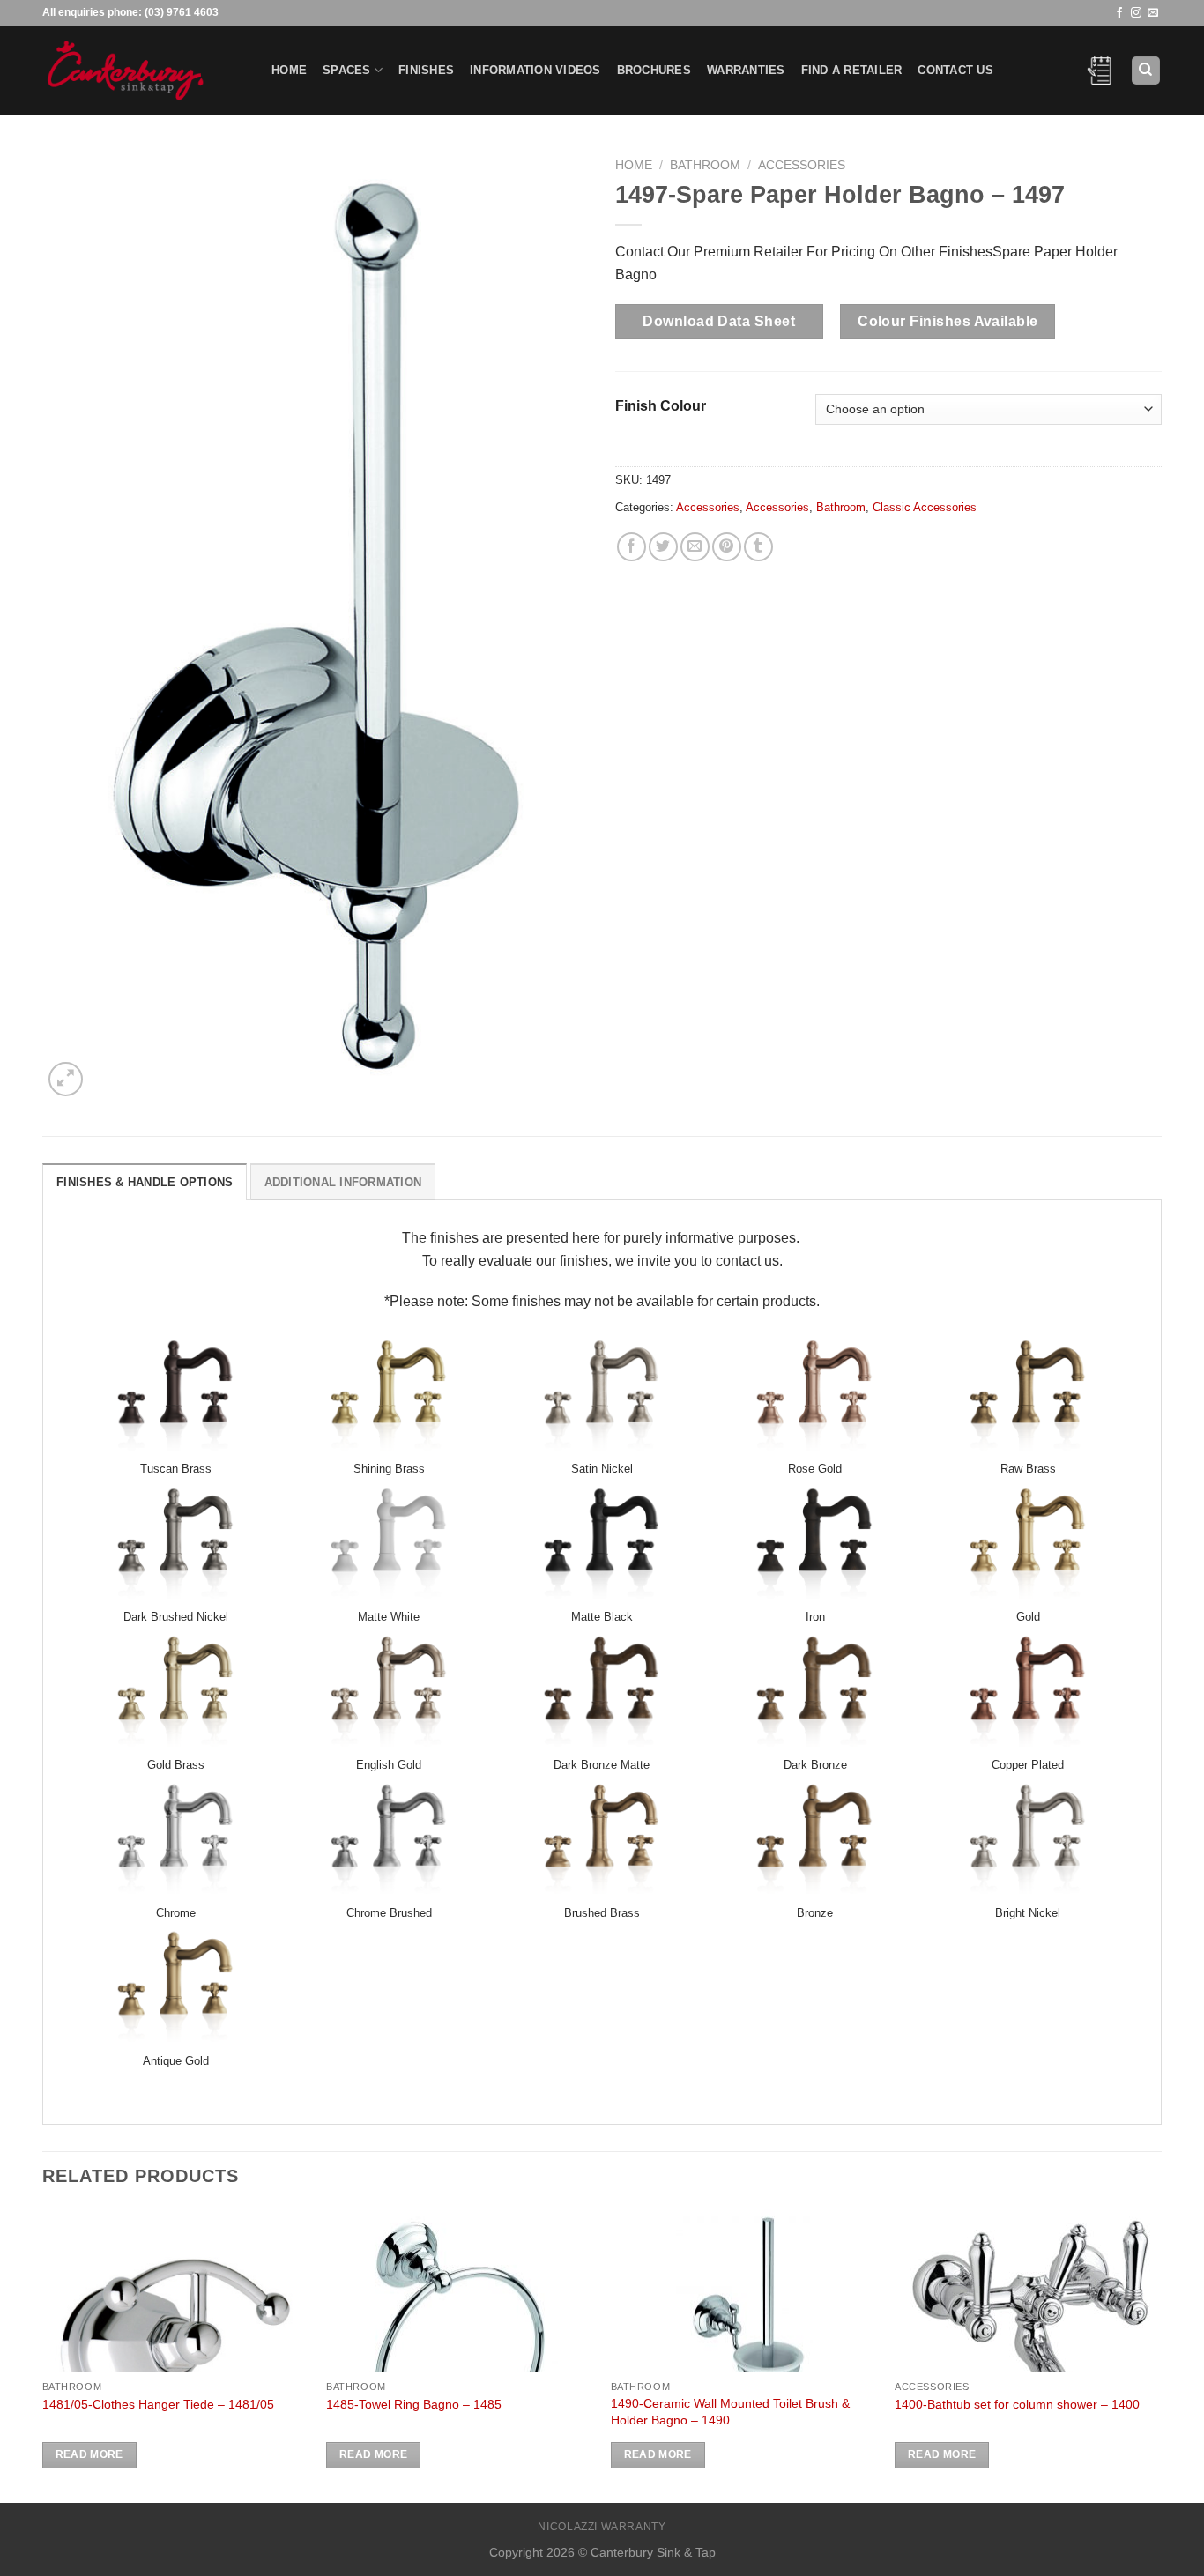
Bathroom (705, 165)
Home (289, 70)
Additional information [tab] (343, 1182)
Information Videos (535, 70)
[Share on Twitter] (663, 547)
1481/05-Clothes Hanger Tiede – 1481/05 (158, 2404)
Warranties (746, 70)
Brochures (654, 70)
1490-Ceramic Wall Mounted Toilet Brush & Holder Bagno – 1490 (730, 2412)
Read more (89, 2454)
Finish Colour (661, 406)
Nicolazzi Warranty (602, 2527)
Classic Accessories (925, 507)
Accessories (802, 165)
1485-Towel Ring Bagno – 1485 (414, 2404)
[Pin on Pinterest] (727, 547)
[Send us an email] (1153, 13)
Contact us (955, 70)
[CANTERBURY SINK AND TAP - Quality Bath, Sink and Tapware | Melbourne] (144, 71)
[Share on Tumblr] (758, 547)
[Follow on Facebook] (1119, 13)
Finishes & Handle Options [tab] (145, 1182)
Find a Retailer (852, 70)
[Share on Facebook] (632, 547)
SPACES (347, 70)
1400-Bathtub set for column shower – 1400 (1017, 2404)
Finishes (426, 70)
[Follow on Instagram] (1136, 13)
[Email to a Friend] (695, 547)
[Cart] (1100, 71)
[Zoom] (66, 1079)
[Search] (1146, 71)
